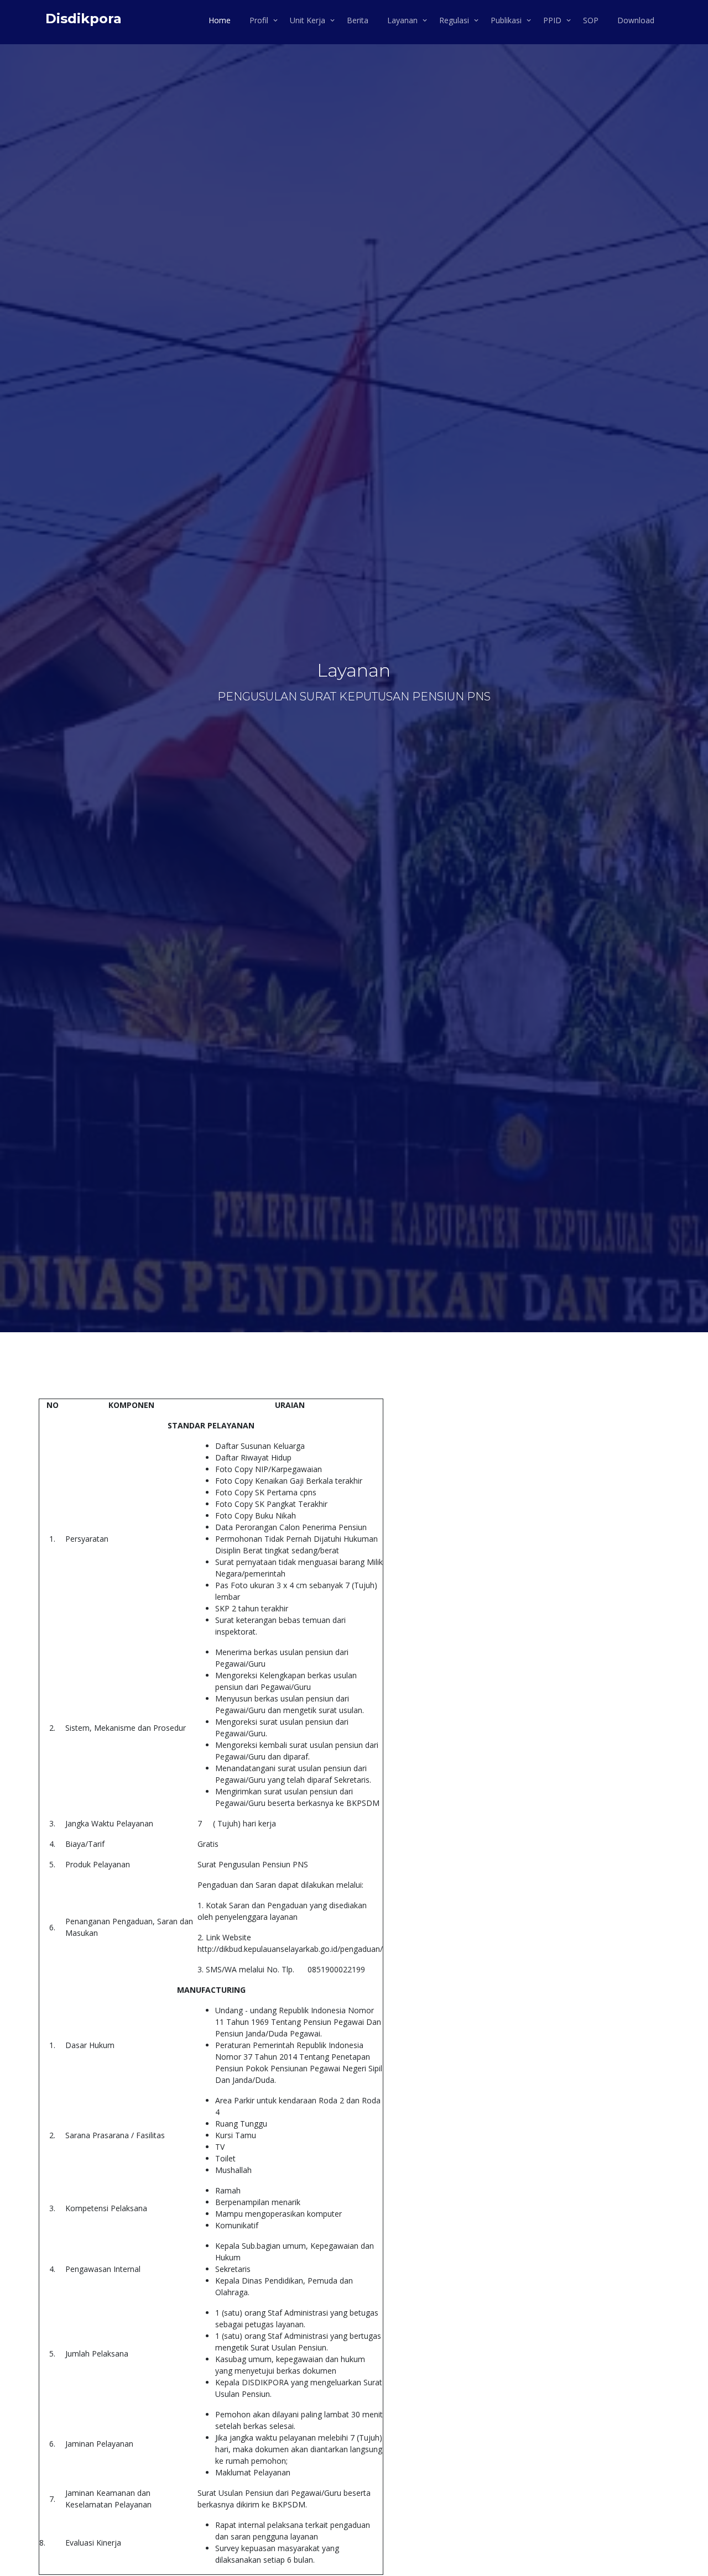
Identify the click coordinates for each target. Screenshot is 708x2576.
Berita (358, 20)
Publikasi (506, 20)
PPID (552, 20)
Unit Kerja (308, 20)
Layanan (402, 20)
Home (220, 20)
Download (636, 20)
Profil (259, 20)
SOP (591, 20)
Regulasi (454, 20)
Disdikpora (84, 19)
